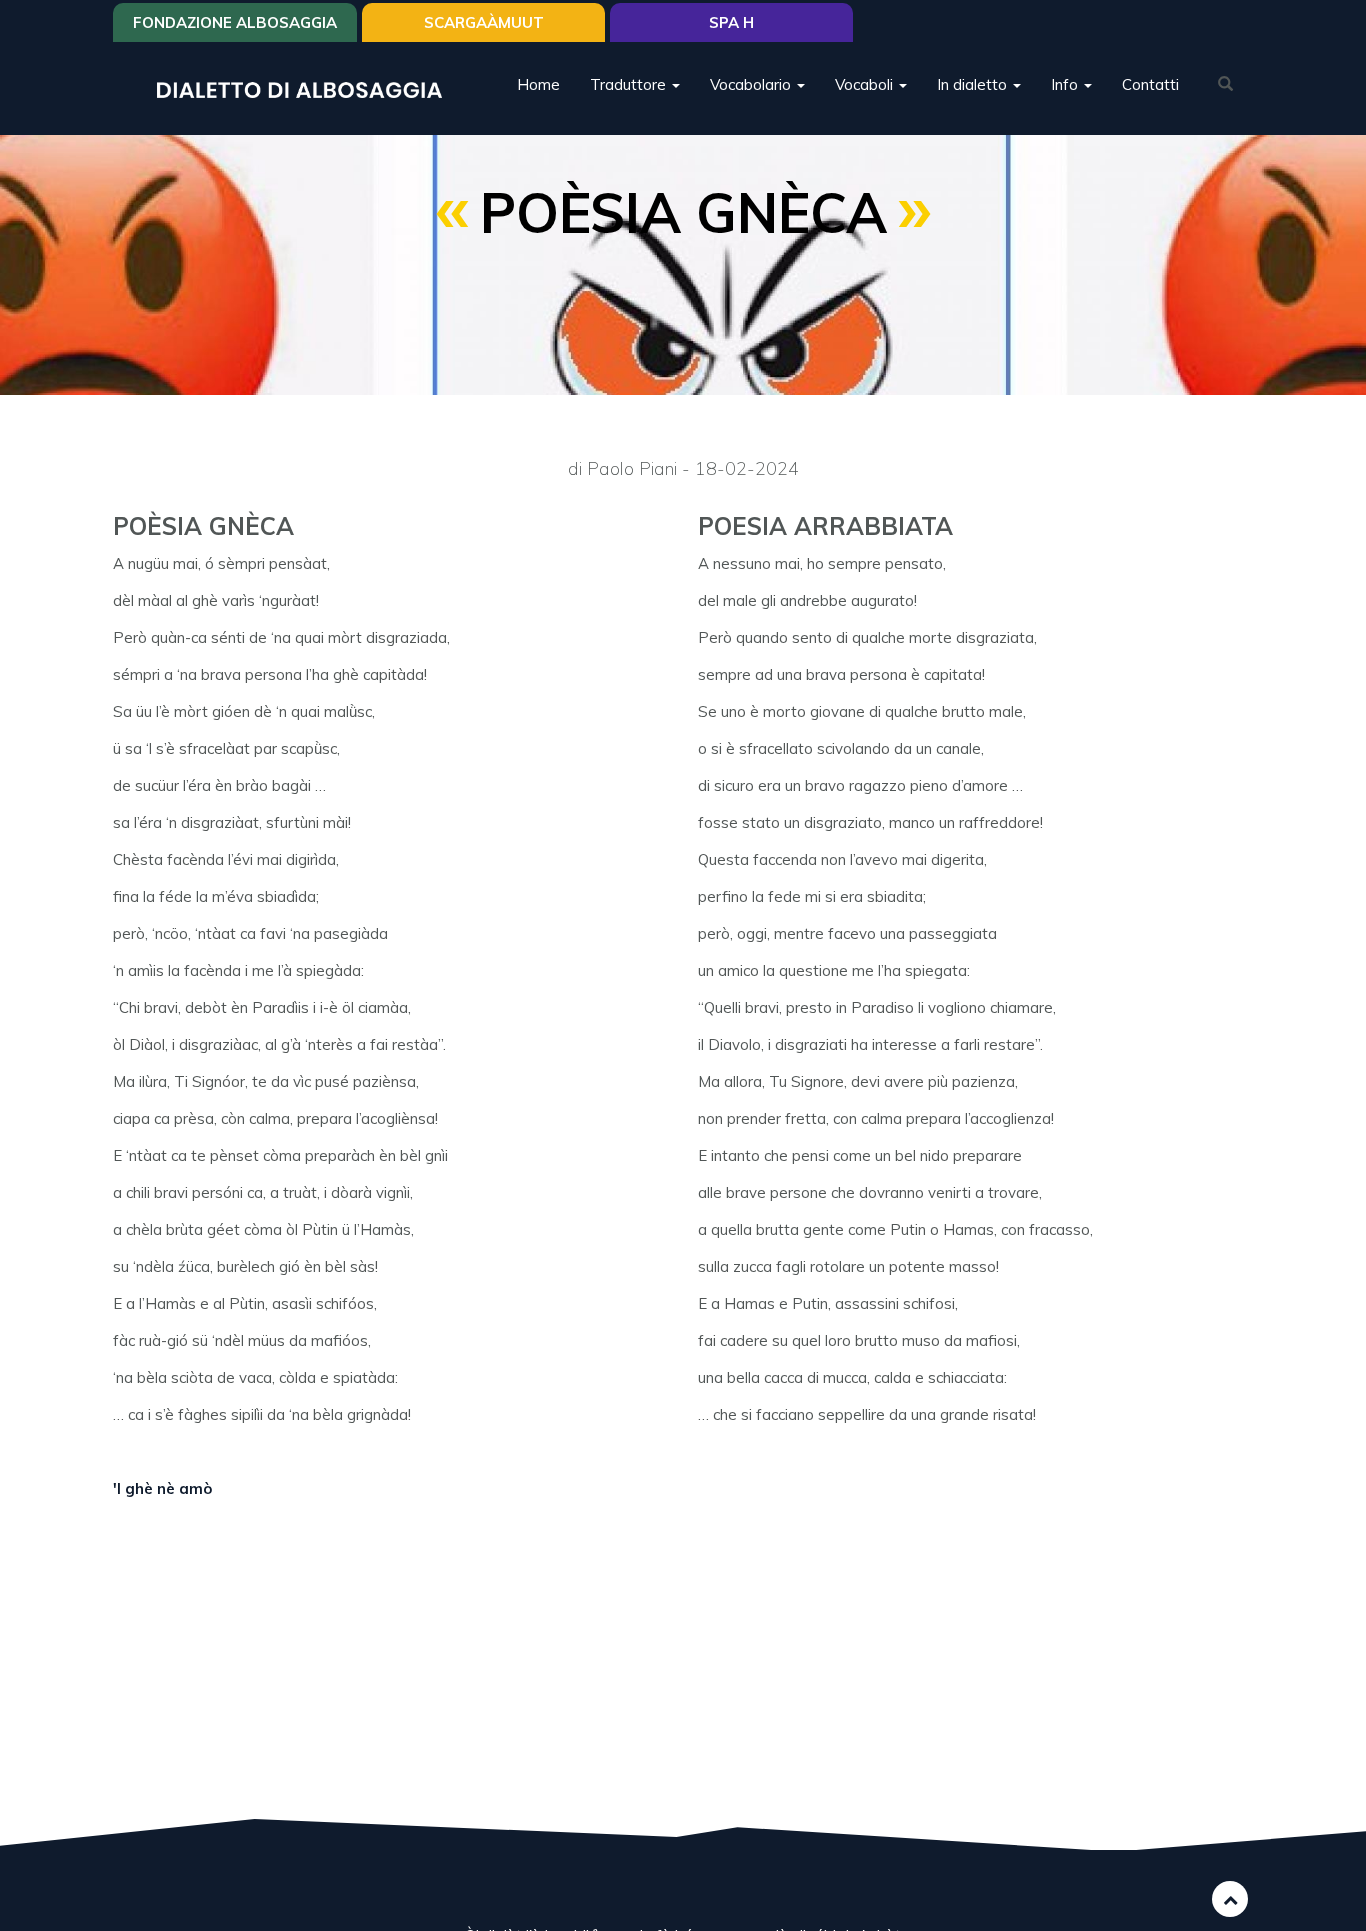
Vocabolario (752, 84)
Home (538, 84)
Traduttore (630, 84)
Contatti (1150, 84)
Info (1066, 84)
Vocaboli (866, 84)
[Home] (307, 88)
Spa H (731, 22)
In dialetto (974, 84)
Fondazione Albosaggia (235, 22)
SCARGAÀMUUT (484, 22)
